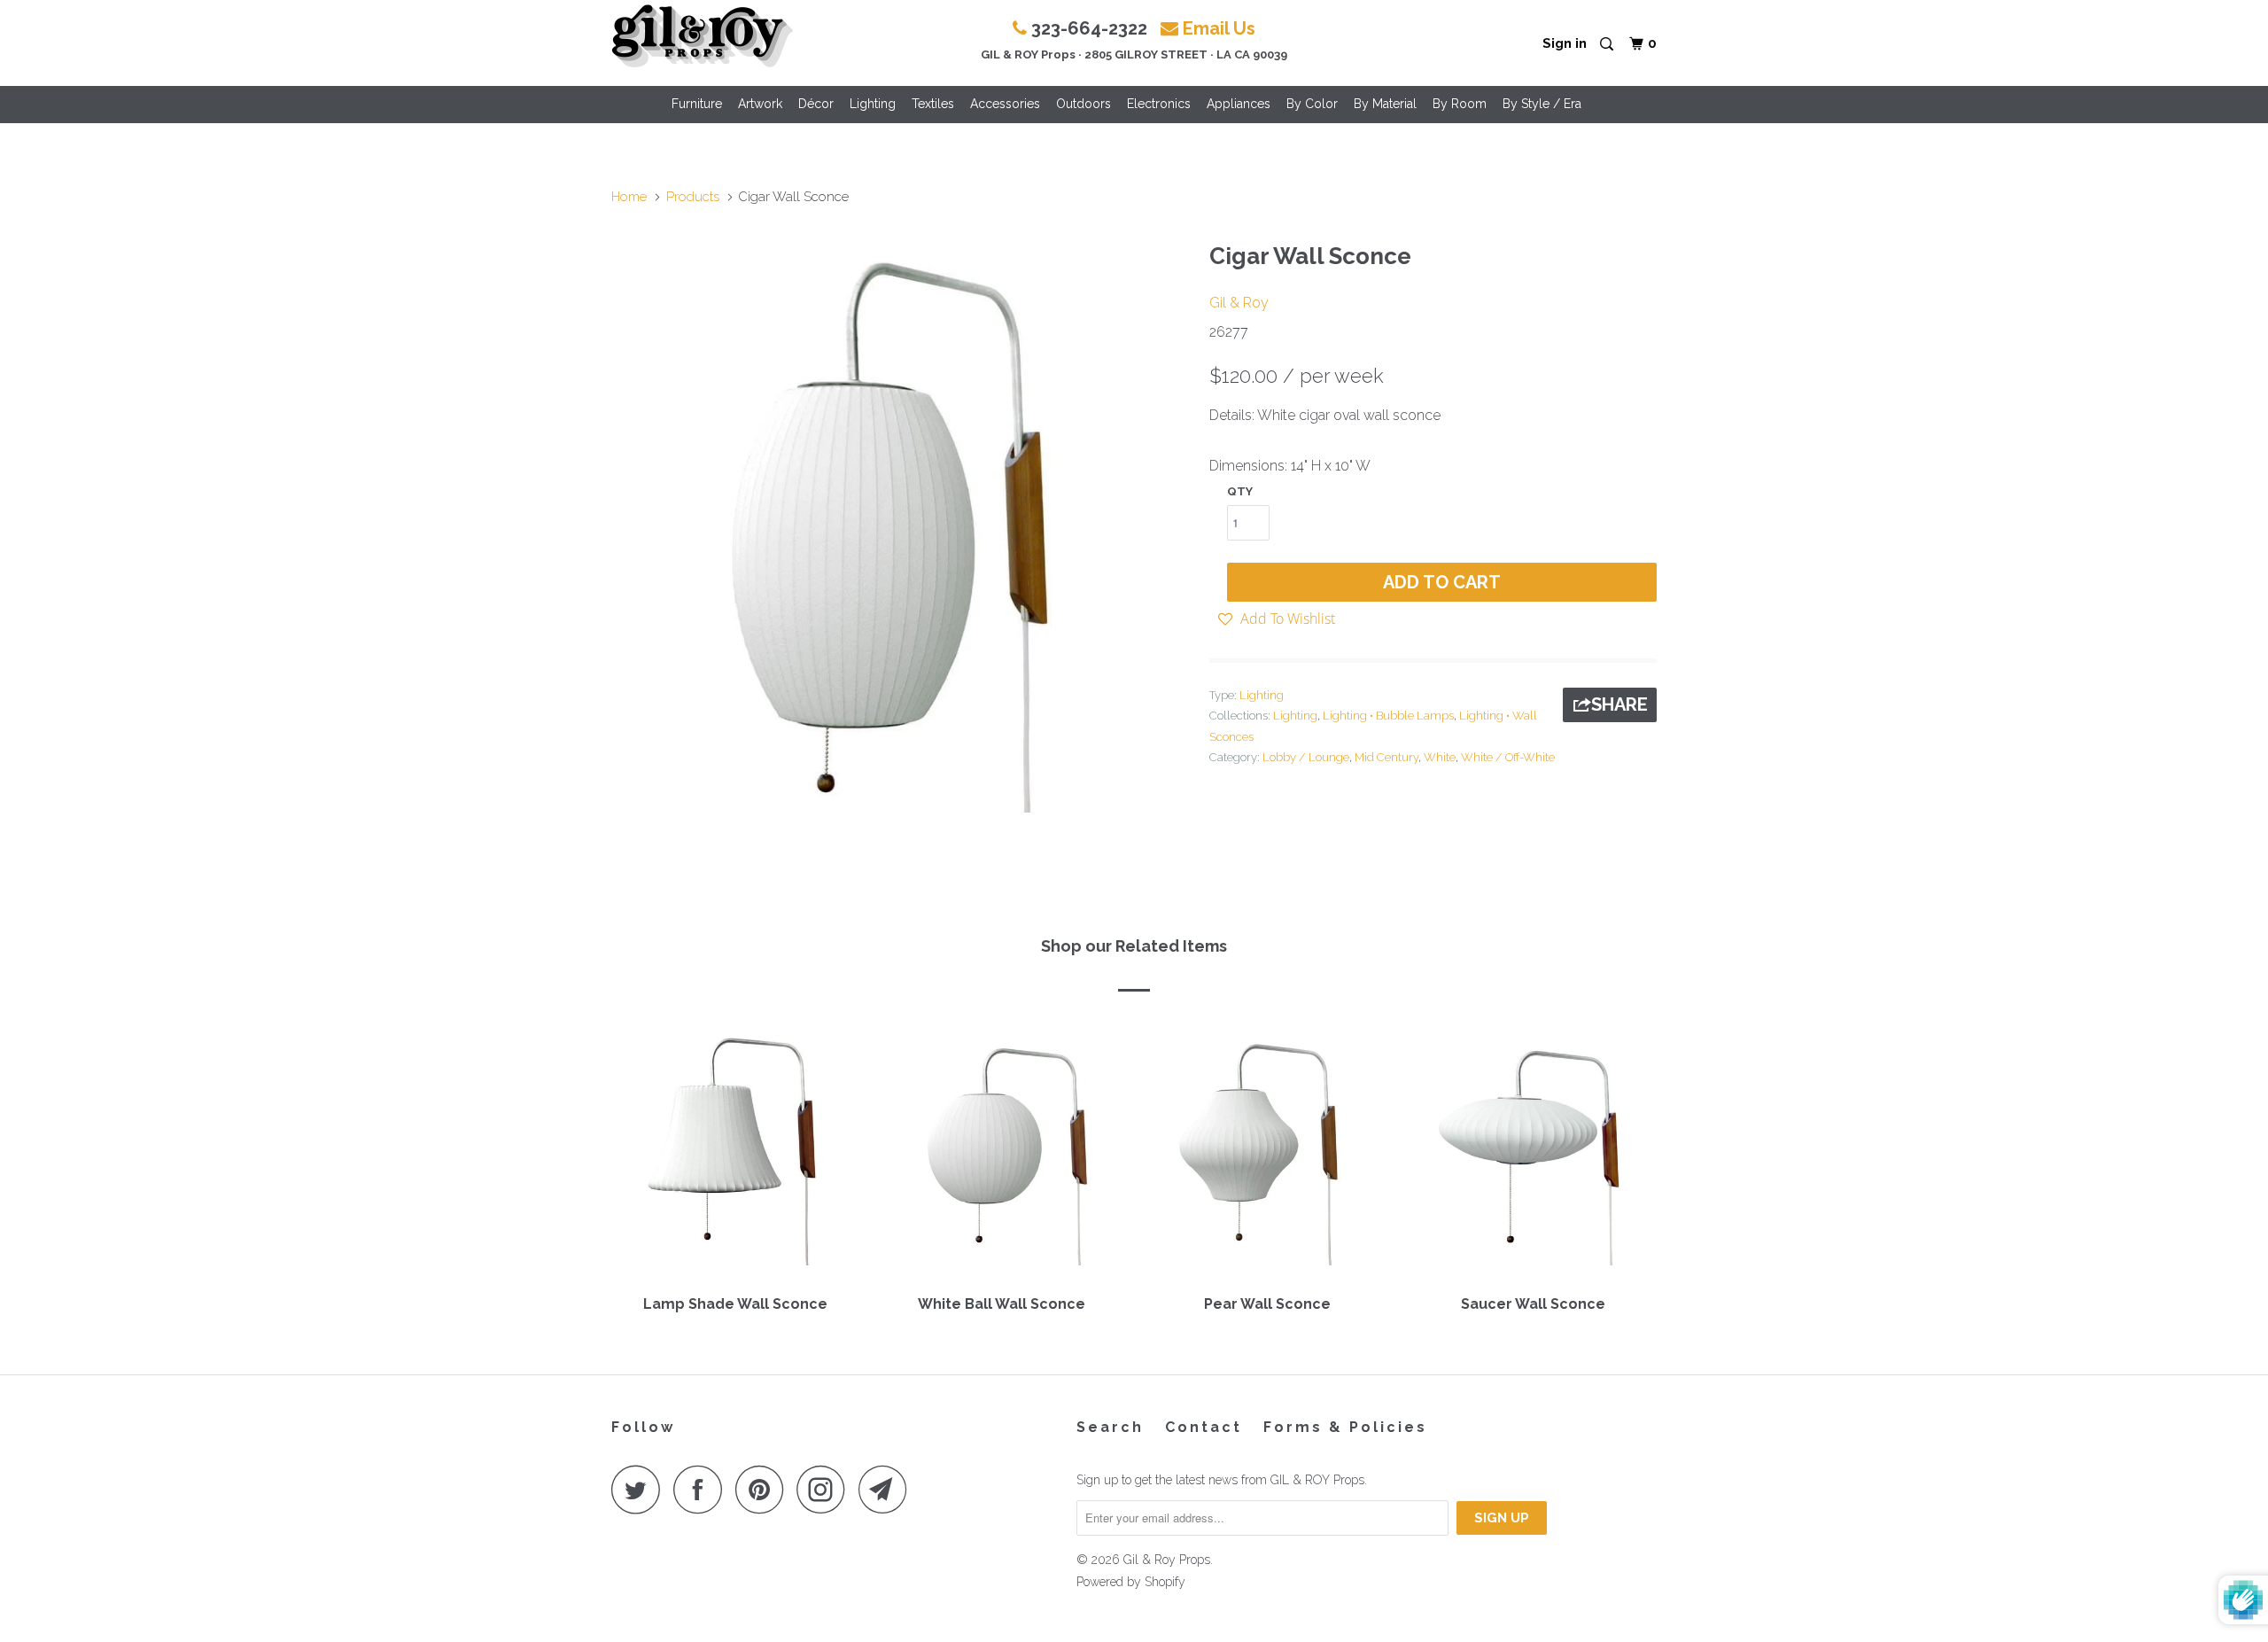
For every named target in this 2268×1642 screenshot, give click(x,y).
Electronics (1159, 104)
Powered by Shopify (1131, 1582)
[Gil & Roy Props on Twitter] (641, 1489)
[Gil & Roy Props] (702, 36)
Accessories (1005, 104)
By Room (1460, 104)
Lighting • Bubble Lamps (1388, 716)
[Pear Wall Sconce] (1267, 1149)
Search (1110, 1427)
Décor (816, 104)
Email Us (1219, 28)
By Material (1385, 104)
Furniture (697, 104)
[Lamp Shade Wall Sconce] (735, 1149)
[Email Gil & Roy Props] (888, 1489)
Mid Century (1386, 757)
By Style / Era (1542, 104)
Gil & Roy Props (1167, 1560)
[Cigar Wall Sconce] (901, 522)
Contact (1204, 1427)
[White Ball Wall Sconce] (1001, 1149)
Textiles (933, 104)
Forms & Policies (1345, 1427)
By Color (1312, 104)
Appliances (1239, 104)
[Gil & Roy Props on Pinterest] (764, 1489)
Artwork (760, 104)
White (1440, 757)
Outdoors (1084, 104)
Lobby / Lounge (1306, 757)
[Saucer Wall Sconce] (1533, 1149)
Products (693, 197)
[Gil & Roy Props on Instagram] (826, 1489)
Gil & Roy (1239, 303)
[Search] (1608, 45)
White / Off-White (1508, 757)
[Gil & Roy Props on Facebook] (703, 1489)
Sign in (1565, 43)
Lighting (873, 104)
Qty (1240, 491)
